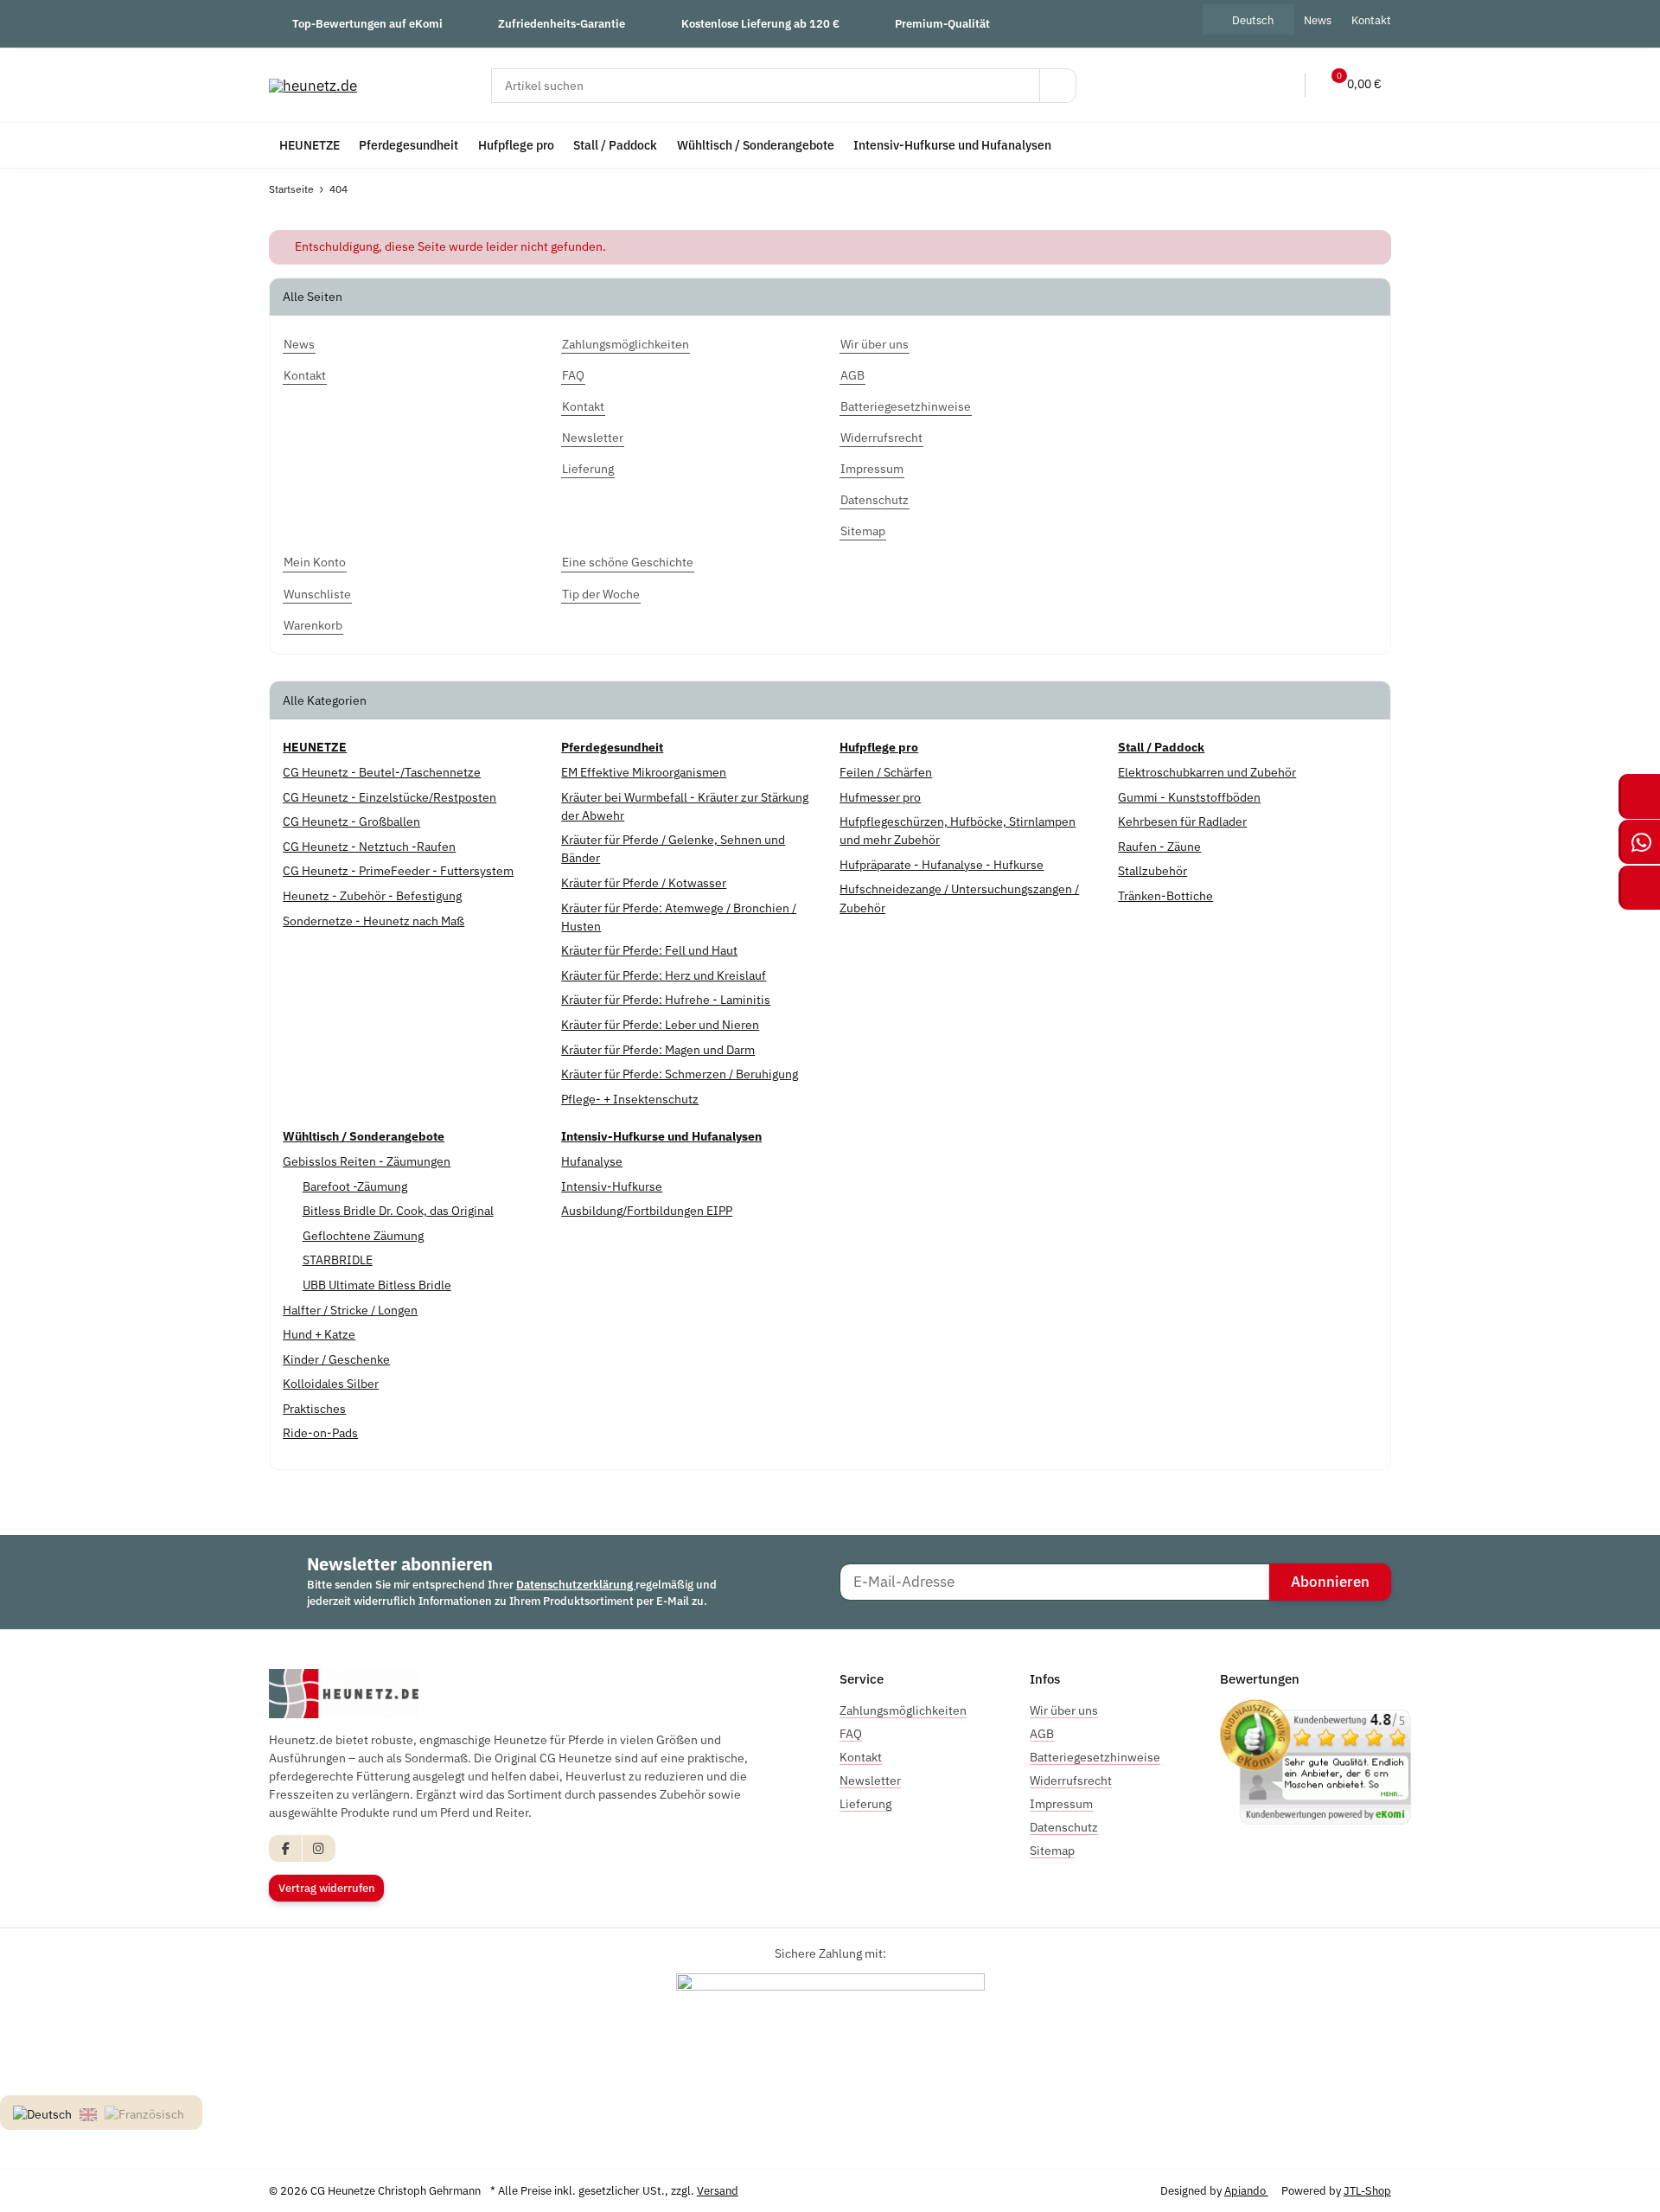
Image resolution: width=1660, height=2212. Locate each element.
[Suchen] (1058, 86)
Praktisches (314, 1409)
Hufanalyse (592, 1161)
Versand (718, 2191)
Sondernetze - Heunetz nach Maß (373, 921)
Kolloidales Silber (331, 1384)
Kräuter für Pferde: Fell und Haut (649, 950)
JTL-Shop (1367, 2191)
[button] (1245, 85)
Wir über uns (1064, 1710)
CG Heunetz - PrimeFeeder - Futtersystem (398, 871)
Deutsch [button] (1253, 20)
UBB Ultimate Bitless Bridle (377, 1285)
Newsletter (870, 1780)
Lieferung (865, 1804)
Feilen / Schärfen (886, 772)
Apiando (1246, 2191)
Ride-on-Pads (320, 1433)
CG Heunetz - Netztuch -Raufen (369, 847)
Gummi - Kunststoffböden (1189, 797)
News (1318, 20)
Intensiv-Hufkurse (612, 1186)
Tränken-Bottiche (1165, 896)
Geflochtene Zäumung (363, 1236)
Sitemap (1052, 1851)
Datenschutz (1064, 1827)
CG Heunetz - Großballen (351, 822)
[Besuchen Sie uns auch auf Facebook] (286, 1848)
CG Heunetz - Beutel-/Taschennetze (382, 772)
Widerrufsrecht (1071, 1780)
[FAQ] (1209, 85)
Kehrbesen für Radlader (1182, 822)
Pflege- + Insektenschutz (630, 1099)
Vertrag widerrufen (327, 1888)
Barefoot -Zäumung (355, 1186)
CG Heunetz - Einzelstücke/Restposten (389, 797)
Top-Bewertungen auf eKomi (367, 23)
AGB (1042, 1734)
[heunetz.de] (313, 85)
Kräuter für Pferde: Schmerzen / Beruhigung (680, 1074)
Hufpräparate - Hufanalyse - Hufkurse (942, 865)
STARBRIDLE (338, 1260)
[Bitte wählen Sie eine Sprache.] (45, 2113)
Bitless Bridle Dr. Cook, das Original (398, 1211)
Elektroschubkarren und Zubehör (1207, 772)
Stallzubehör (1152, 871)
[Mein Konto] (1280, 85)
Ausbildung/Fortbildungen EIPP (647, 1211)
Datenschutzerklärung (576, 1585)
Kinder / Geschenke (336, 1359)
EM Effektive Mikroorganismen (644, 772)
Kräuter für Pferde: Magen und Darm (658, 1050)
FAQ (851, 1734)
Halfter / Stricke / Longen (350, 1310)
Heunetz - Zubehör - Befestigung (372, 896)
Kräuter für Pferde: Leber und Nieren (660, 1025)
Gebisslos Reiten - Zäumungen (367, 1161)
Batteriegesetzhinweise (1095, 1757)
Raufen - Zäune (1159, 847)
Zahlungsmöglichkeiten (903, 1710)
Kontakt (1371, 20)
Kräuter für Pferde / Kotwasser (644, 883)
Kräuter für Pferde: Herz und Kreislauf (664, 975)
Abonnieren (1330, 1582)
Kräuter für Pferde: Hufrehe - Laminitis (666, 1000)
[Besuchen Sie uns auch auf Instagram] (319, 1848)
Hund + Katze (319, 1334)
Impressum (1061, 1804)
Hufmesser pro (880, 797)
